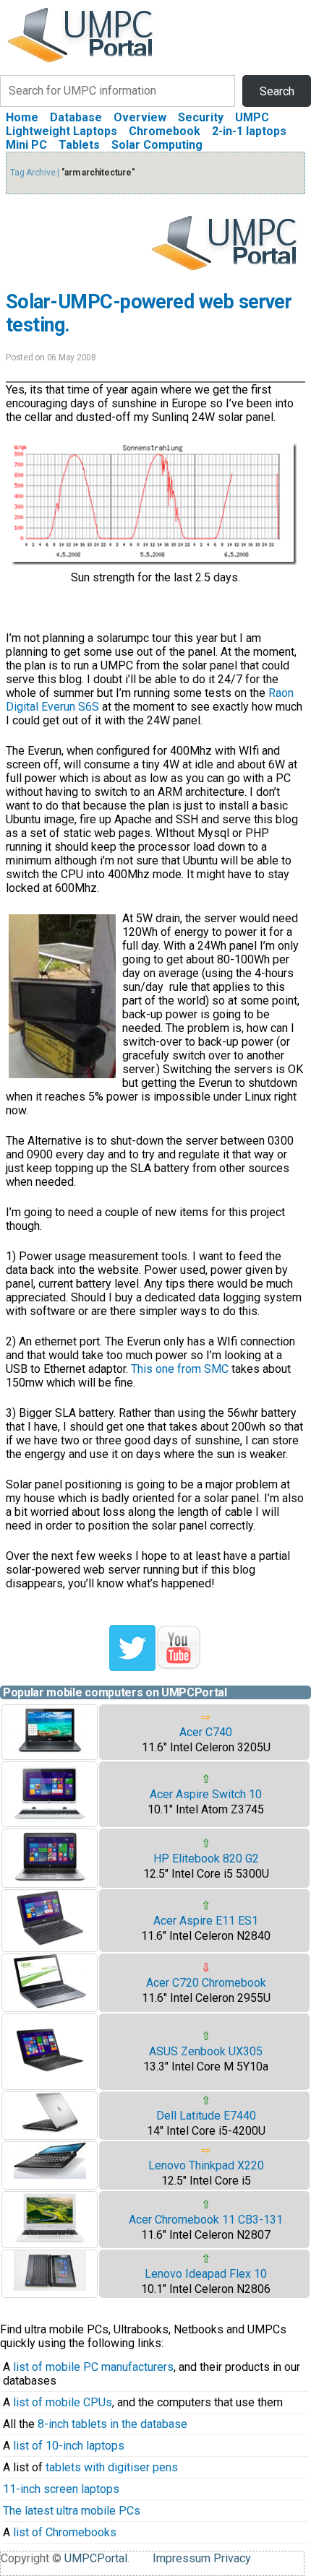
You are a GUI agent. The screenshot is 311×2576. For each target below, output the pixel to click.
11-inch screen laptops (61, 2489)
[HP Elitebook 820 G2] (50, 1880)
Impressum (182, 2558)
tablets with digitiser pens (112, 2467)
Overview (140, 117)
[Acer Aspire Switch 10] (50, 1820)
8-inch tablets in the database (112, 2424)
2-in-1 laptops (249, 131)
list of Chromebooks (65, 2532)
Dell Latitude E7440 (206, 2116)
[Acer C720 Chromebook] (50, 2004)
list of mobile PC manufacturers (93, 2367)
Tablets (79, 145)
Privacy (232, 2558)
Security (201, 117)
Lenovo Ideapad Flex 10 (206, 2274)
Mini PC (26, 145)
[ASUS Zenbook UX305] (50, 2082)
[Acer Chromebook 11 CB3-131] (50, 2241)
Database (76, 117)
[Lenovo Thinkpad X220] (50, 2175)
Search (277, 91)
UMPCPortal (96, 2558)
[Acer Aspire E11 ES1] (50, 1944)
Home (22, 117)
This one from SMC (180, 1369)
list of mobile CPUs (63, 2402)
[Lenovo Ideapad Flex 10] (50, 2287)
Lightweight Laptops (61, 131)
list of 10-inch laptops (69, 2446)
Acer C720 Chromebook (206, 1983)
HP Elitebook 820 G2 (206, 1859)
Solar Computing (157, 145)
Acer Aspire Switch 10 (206, 1794)
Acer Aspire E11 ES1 (206, 1921)
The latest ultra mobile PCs (72, 2511)
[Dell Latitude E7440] (50, 2130)
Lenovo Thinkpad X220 (206, 2165)
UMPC (252, 117)
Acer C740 (206, 1732)
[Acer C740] (50, 1752)
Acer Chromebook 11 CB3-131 (206, 2220)
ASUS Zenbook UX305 (206, 2051)
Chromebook (165, 131)
